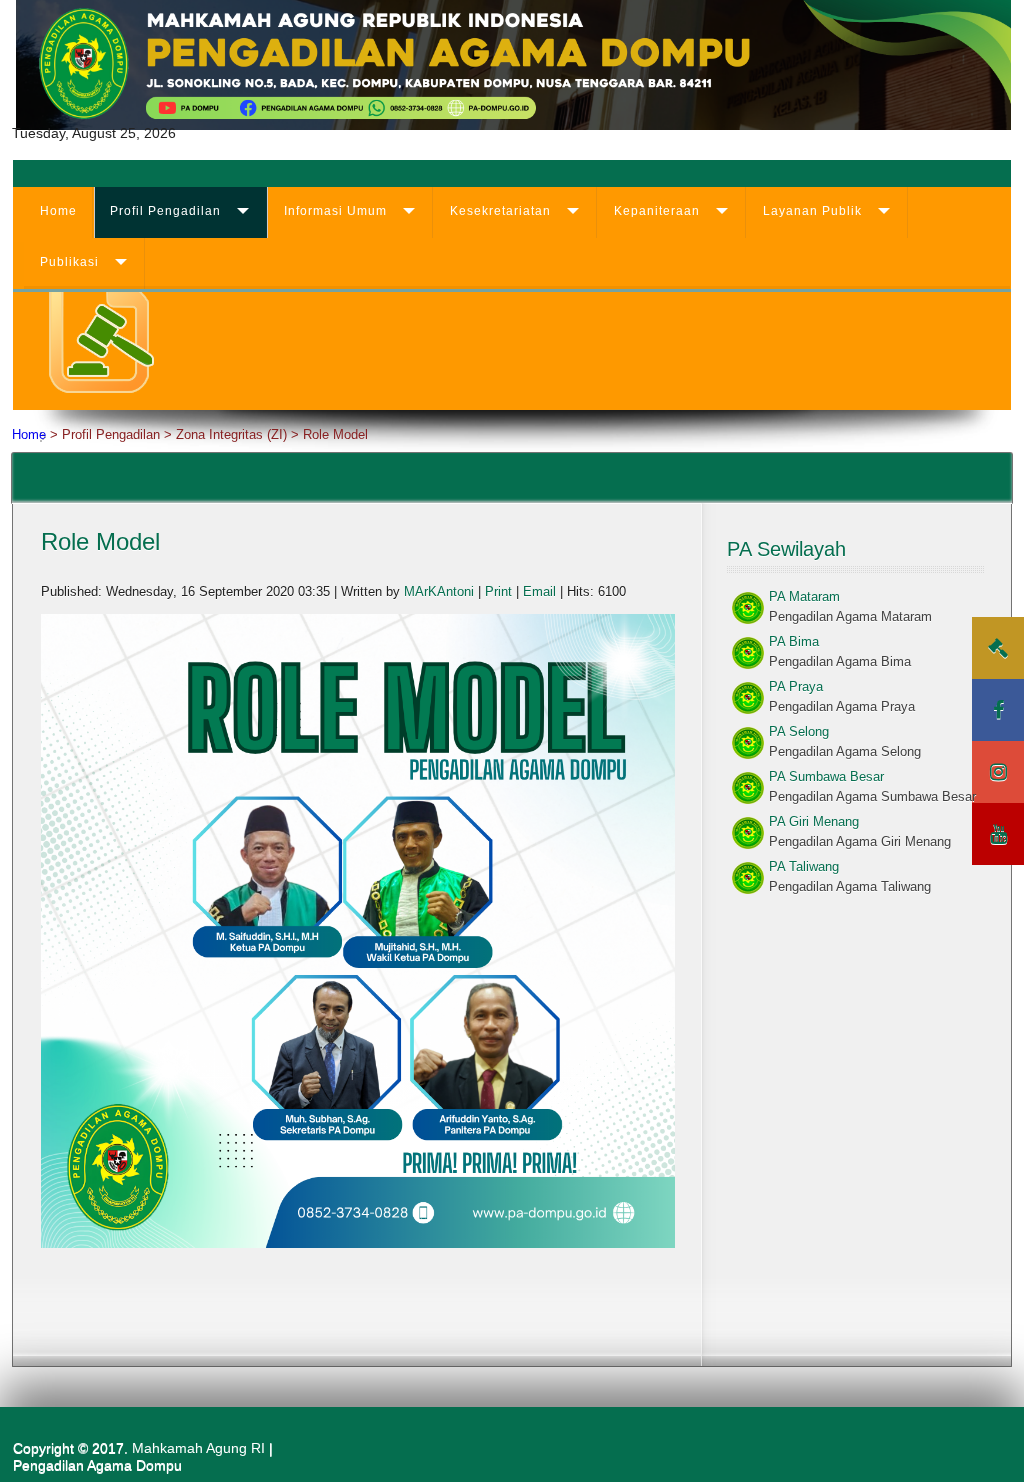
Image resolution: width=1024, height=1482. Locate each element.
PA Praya (796, 686)
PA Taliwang (804, 866)
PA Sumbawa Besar (826, 776)
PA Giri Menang (814, 821)
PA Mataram (804, 596)
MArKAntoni (439, 591)
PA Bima (794, 641)
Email (541, 591)
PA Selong (799, 731)
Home (58, 211)
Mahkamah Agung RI (198, 1448)
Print (500, 591)
